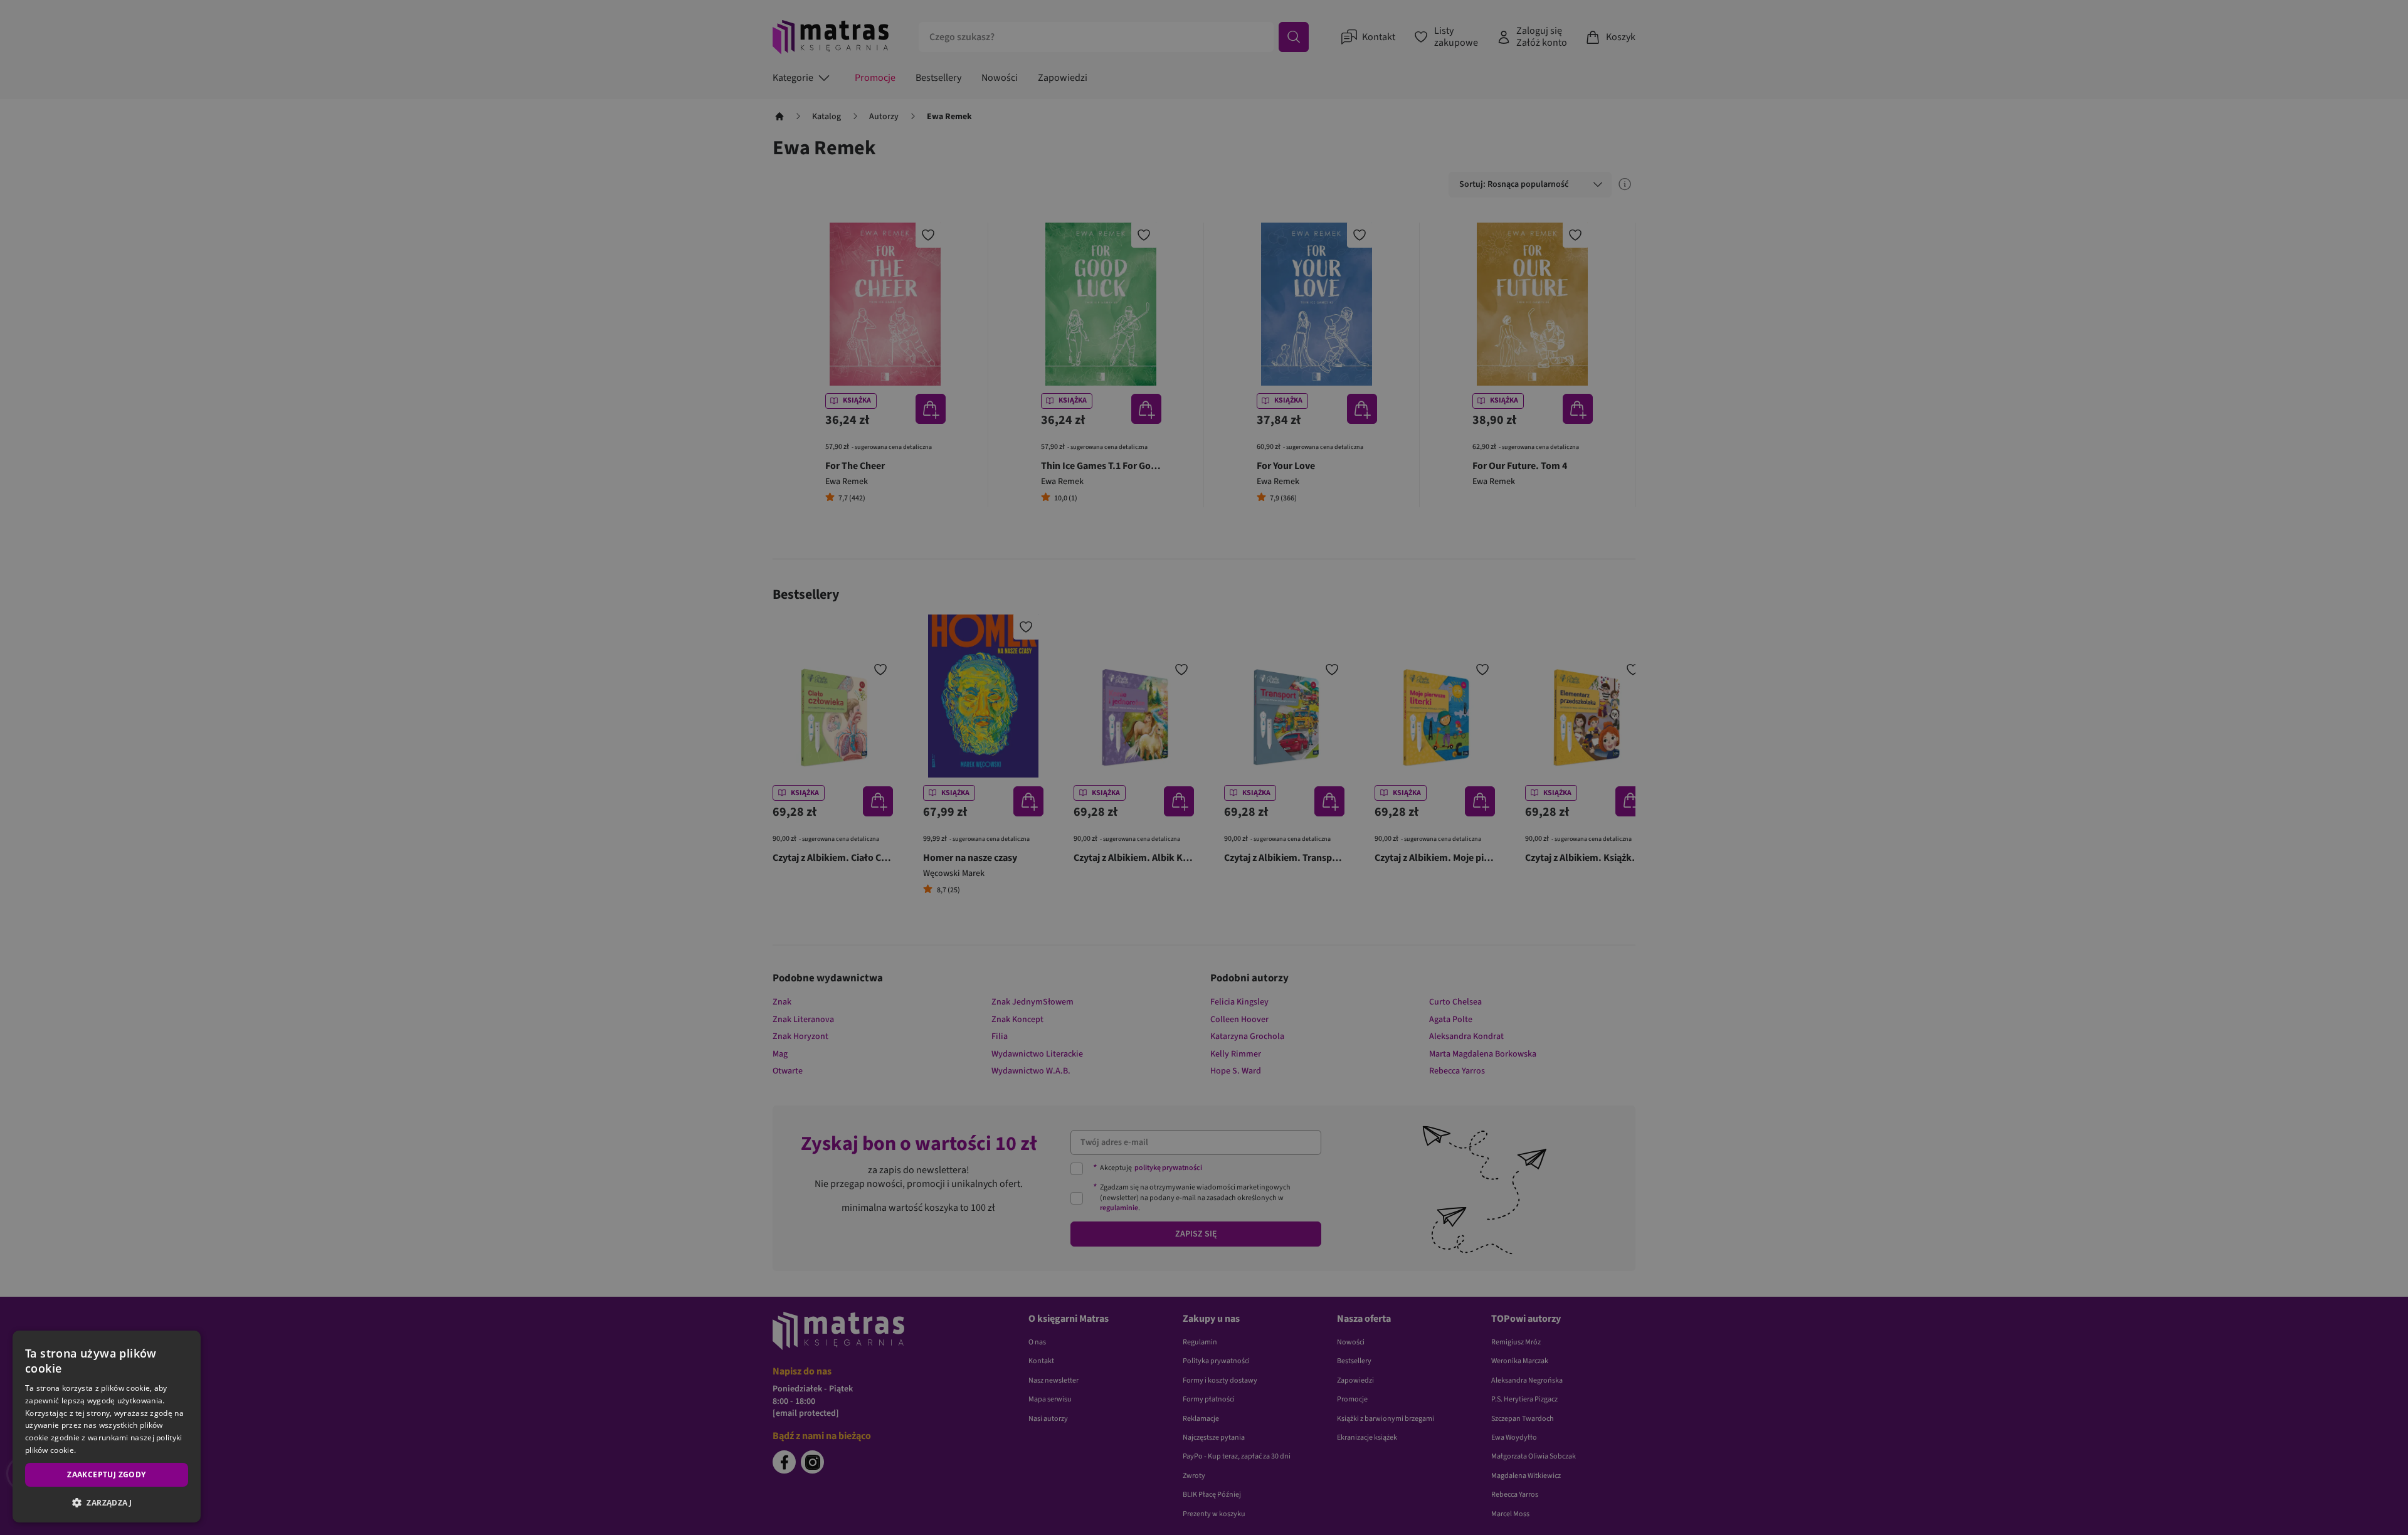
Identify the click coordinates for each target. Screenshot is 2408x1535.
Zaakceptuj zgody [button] (106, 1474)
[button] (107, 1502)
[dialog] (107, 1427)
